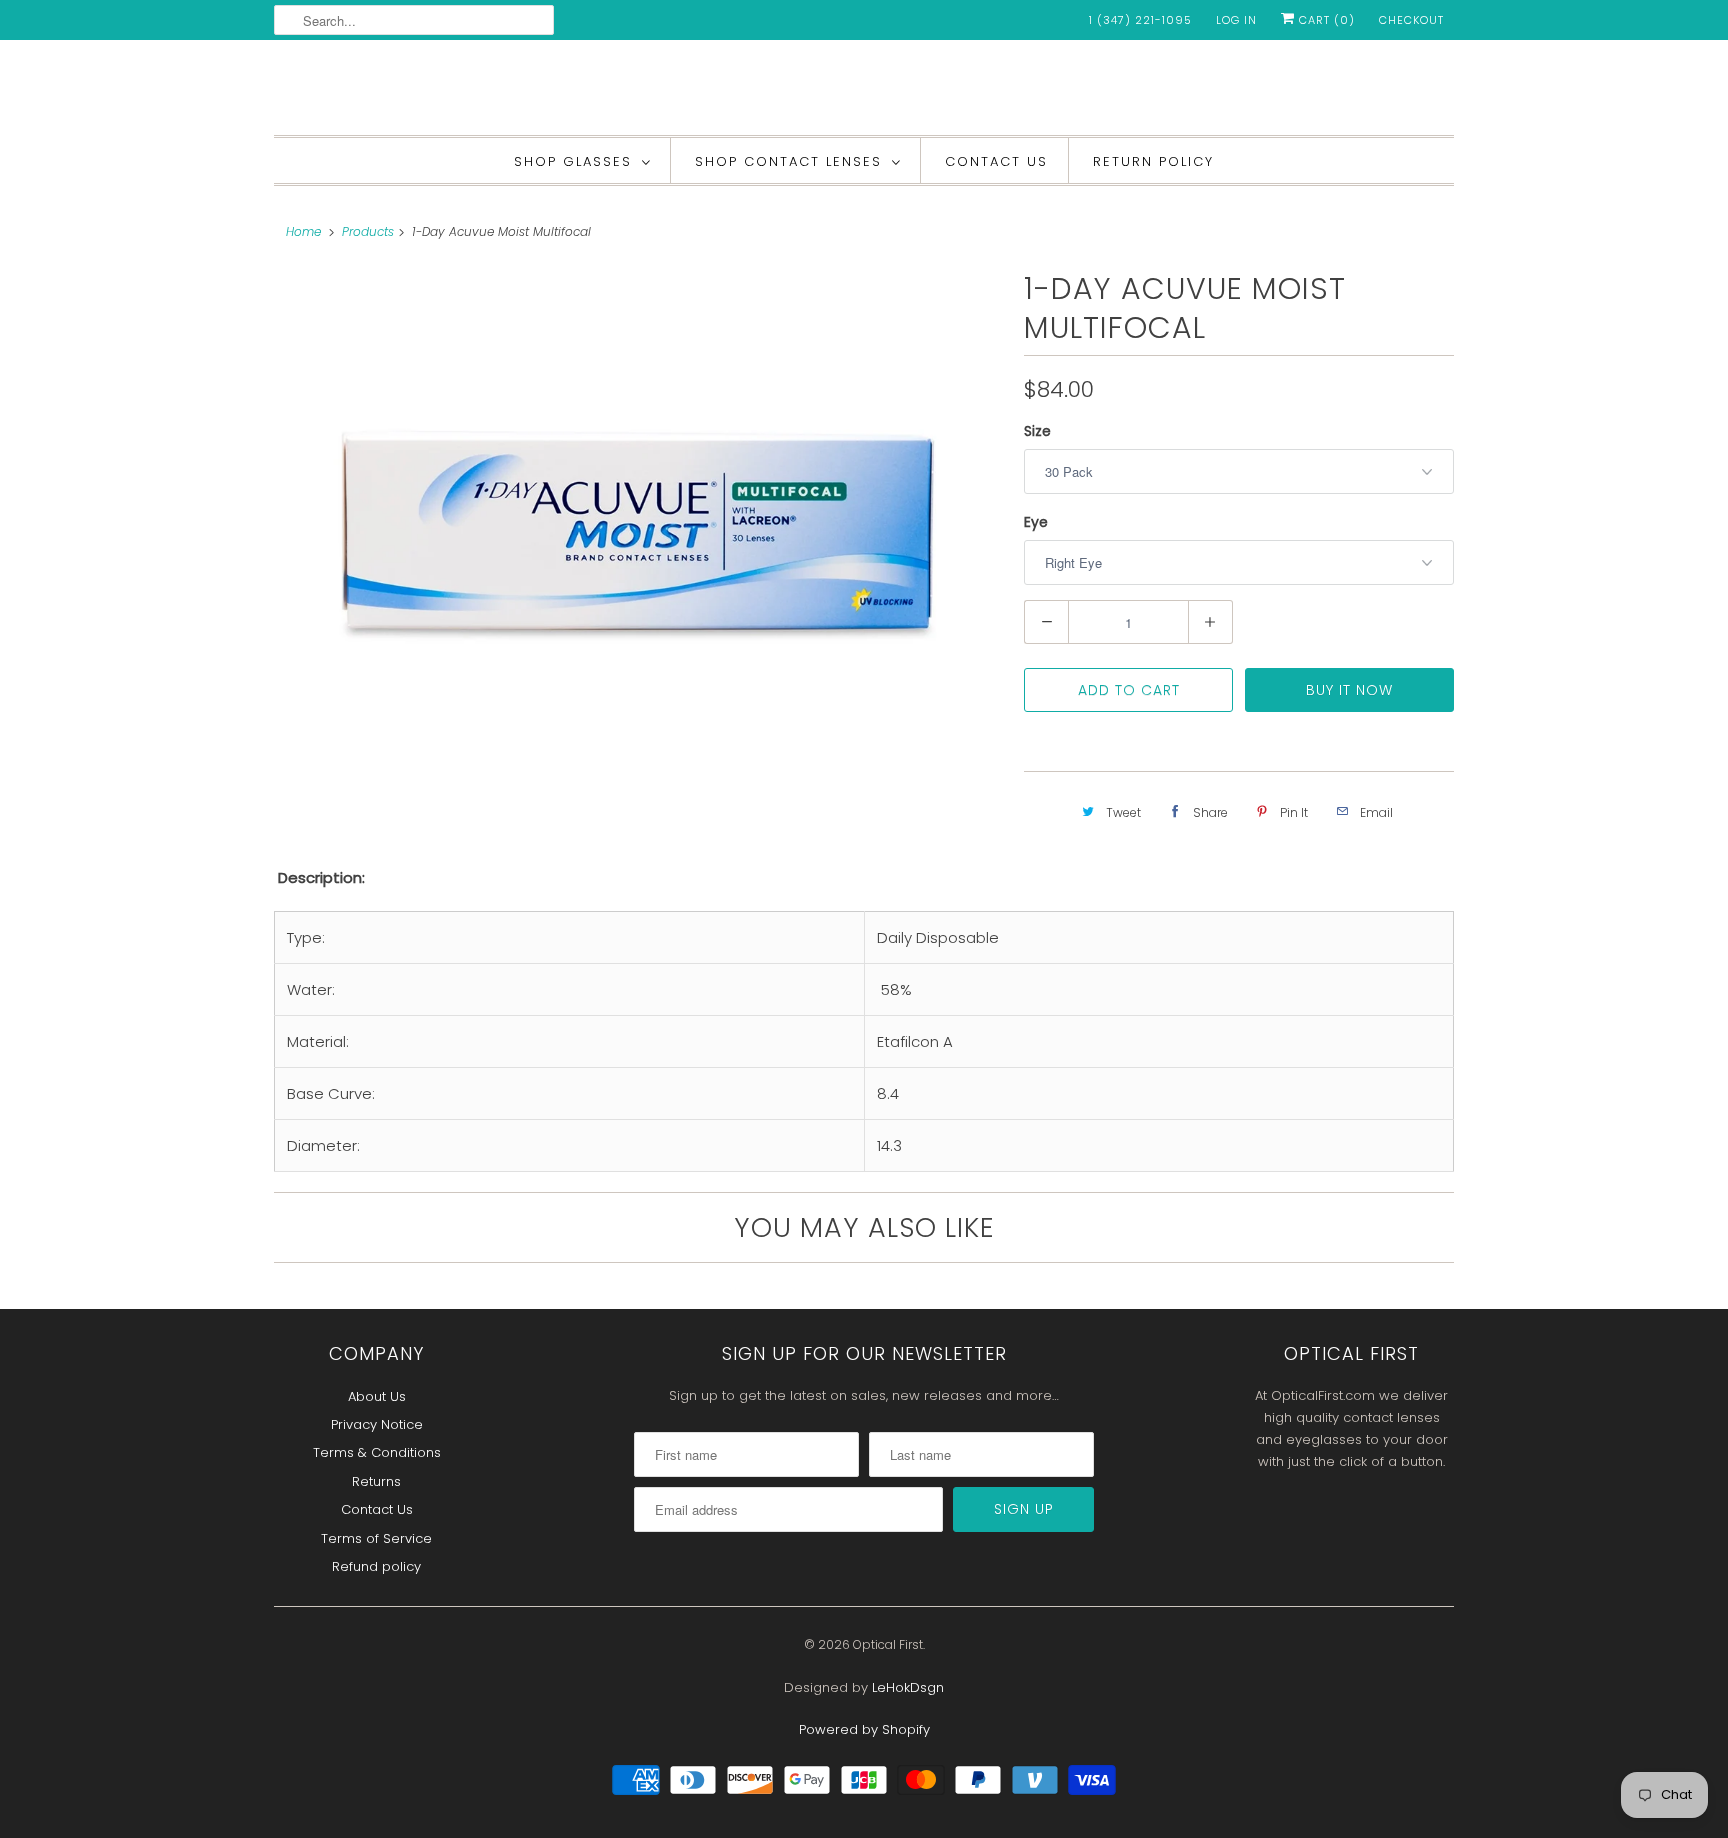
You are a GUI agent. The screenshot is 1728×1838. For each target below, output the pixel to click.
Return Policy (1153, 161)
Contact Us (996, 161)
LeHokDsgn (908, 1687)
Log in (1236, 20)
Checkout (1411, 20)
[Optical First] (864, 92)
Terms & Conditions (377, 1452)
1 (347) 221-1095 (1140, 20)
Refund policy (376, 1566)
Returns (376, 1481)
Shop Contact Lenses (788, 161)
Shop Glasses (573, 161)
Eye (1036, 522)
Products (368, 231)
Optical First (888, 1644)
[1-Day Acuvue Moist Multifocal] (639, 521)
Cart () (1325, 20)
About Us (377, 1396)
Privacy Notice (377, 1424)
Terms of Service (376, 1538)
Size (1037, 431)
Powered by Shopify (864, 1729)
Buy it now (1349, 690)
